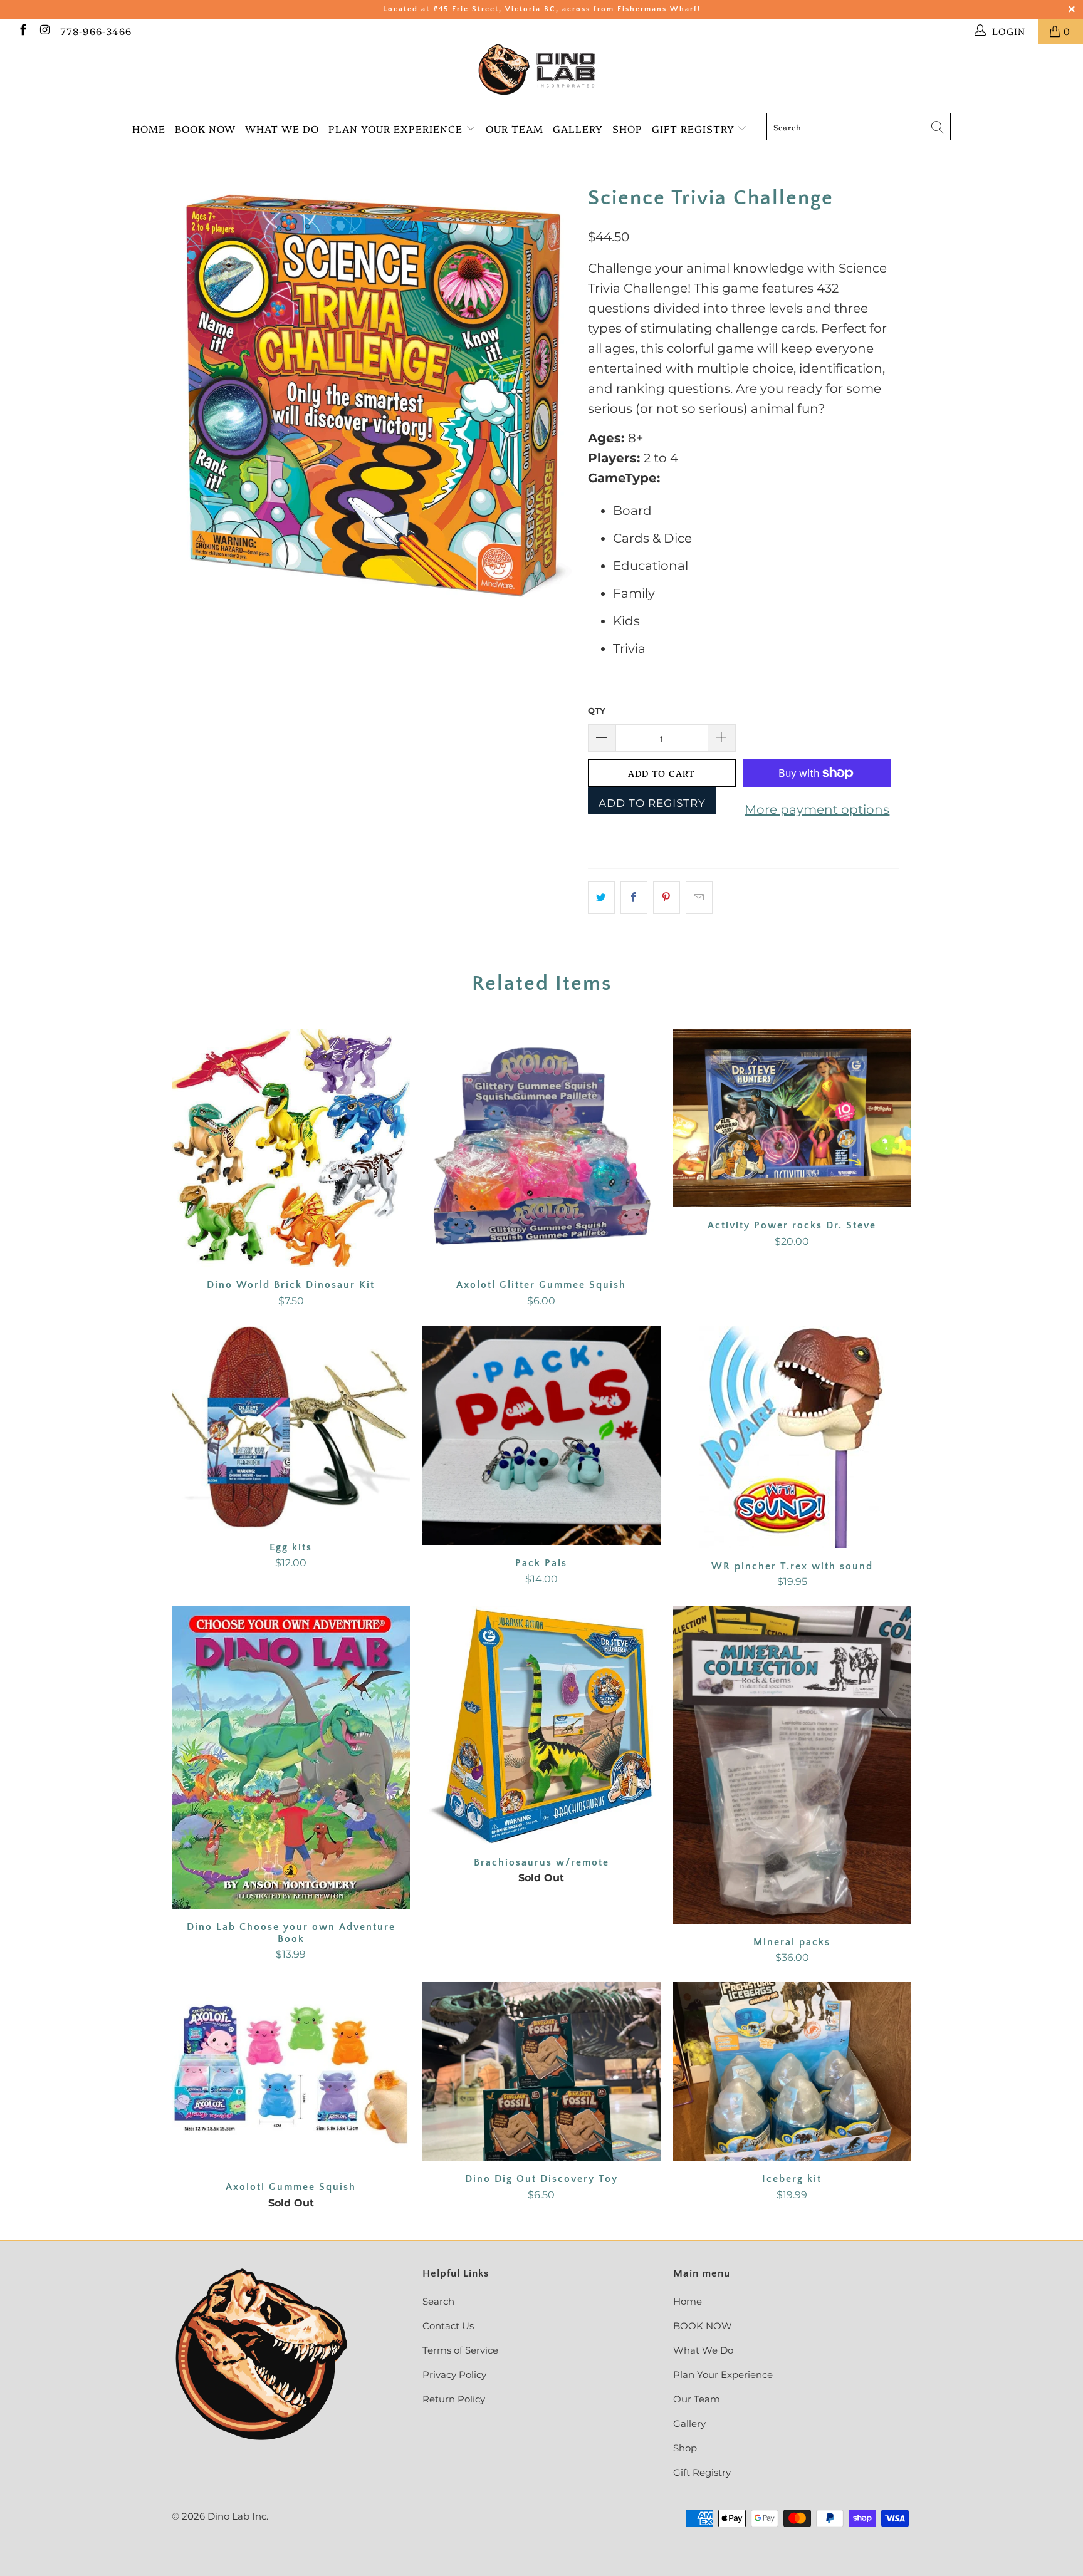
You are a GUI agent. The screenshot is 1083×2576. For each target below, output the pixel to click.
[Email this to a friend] (699, 898)
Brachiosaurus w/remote (541, 1725)
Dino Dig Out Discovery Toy (541, 2071)
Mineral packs (792, 1765)
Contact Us (448, 2326)
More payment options (817, 809)
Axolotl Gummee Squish (291, 2075)
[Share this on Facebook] (634, 898)
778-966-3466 (96, 31)
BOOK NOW (205, 128)
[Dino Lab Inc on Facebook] (22, 31)
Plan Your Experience (395, 128)
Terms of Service (460, 2350)
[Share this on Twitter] (601, 898)
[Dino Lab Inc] (541, 70)
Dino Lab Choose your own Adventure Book (291, 1758)
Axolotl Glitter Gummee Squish (541, 1148)
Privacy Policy (454, 2375)
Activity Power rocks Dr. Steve (792, 1119)
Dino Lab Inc (237, 2516)
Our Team (515, 128)
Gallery (578, 128)
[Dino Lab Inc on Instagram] (45, 31)
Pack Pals (541, 1436)
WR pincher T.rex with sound (792, 1437)
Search (438, 2301)
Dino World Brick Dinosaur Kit (291, 1148)
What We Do (282, 128)
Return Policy (454, 2399)
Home (149, 128)
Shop (627, 128)
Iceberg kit (792, 2071)
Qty (597, 710)
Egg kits (291, 1427)
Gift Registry (695, 128)
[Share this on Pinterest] (667, 898)
